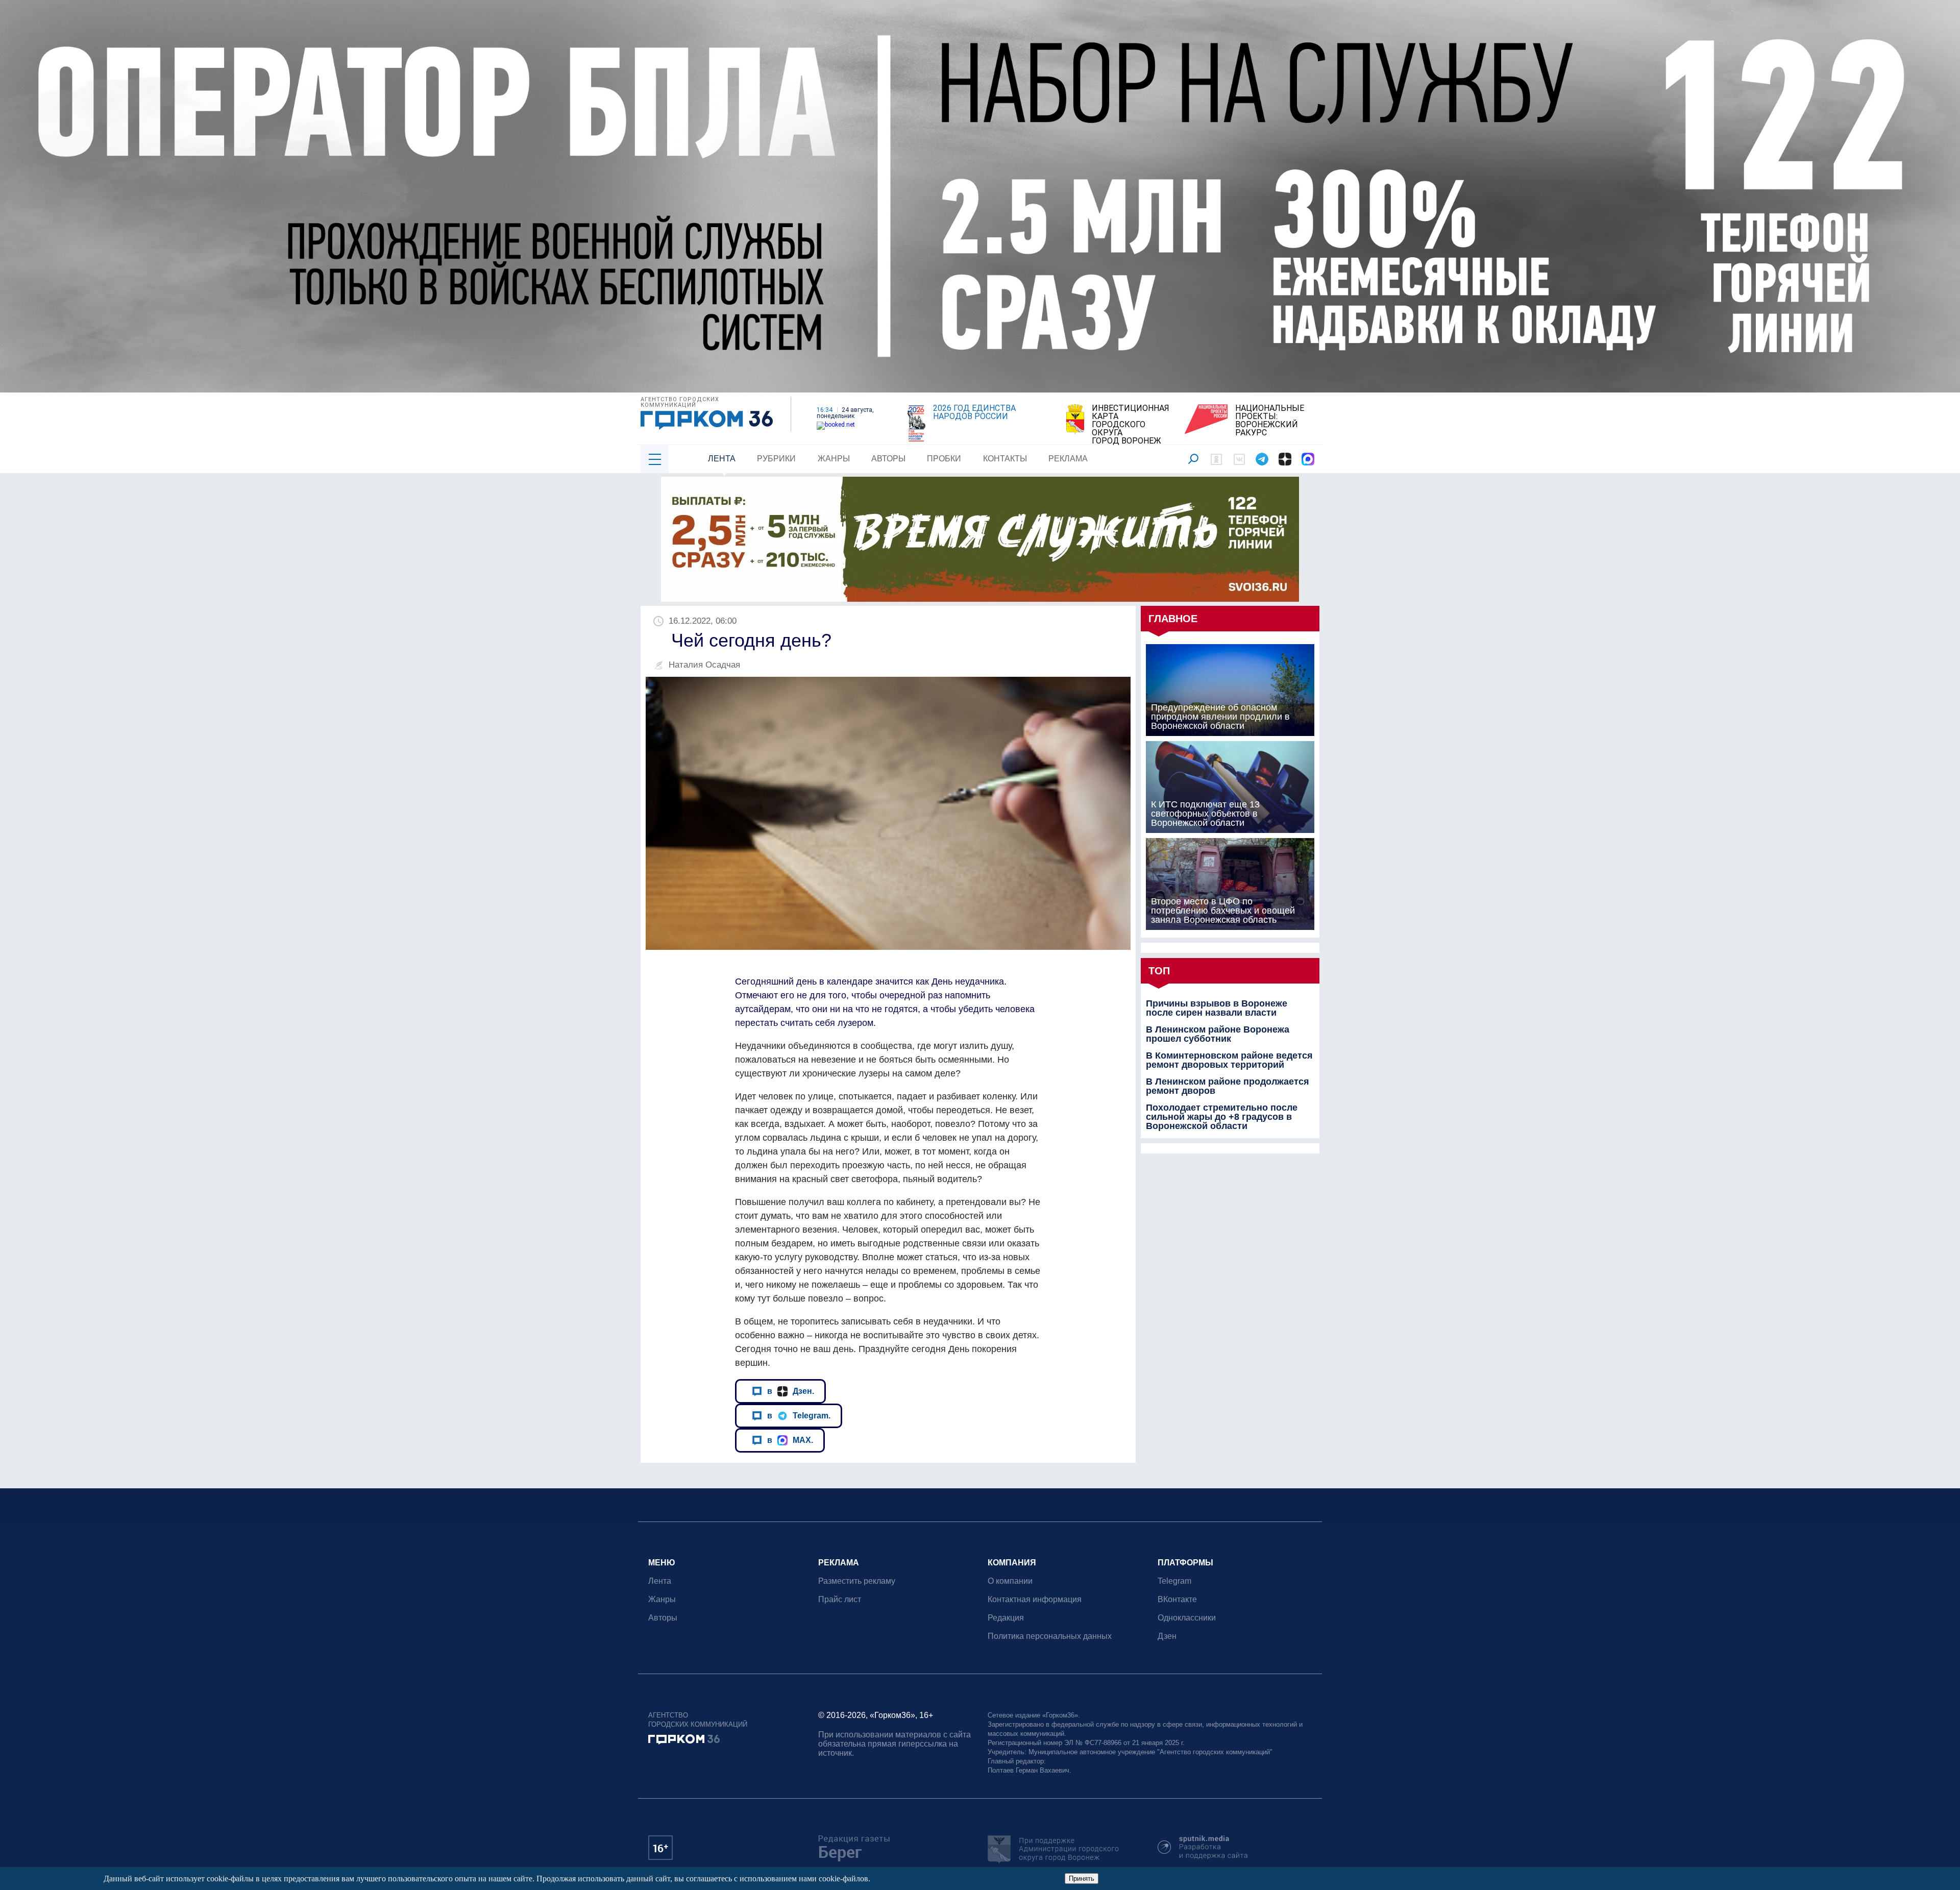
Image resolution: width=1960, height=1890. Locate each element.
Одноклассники (1187, 1618)
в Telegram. (799, 1415)
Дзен (1167, 1636)
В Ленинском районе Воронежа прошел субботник (1218, 1034)
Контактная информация (1035, 1599)
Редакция (1006, 1618)
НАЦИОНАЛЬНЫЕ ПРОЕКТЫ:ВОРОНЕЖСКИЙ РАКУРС (1270, 421)
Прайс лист (840, 1599)
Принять (1082, 1879)
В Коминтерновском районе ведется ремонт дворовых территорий (1229, 1060)
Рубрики (776, 459)
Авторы (888, 459)
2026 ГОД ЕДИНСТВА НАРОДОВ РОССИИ (974, 412)
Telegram (1174, 1581)
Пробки (944, 459)
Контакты (1005, 459)
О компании (1010, 1581)
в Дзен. (791, 1391)
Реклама (1068, 459)
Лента (722, 459)
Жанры (834, 459)
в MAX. (790, 1440)
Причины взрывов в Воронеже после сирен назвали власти (1217, 1008)
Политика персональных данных (1050, 1636)
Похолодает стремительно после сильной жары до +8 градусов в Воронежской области (1222, 1117)
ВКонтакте (1177, 1599)
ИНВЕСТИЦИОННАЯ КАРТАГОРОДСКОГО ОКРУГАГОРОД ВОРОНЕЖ (1131, 425)
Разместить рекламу (857, 1581)
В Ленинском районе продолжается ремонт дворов (1228, 1086)
